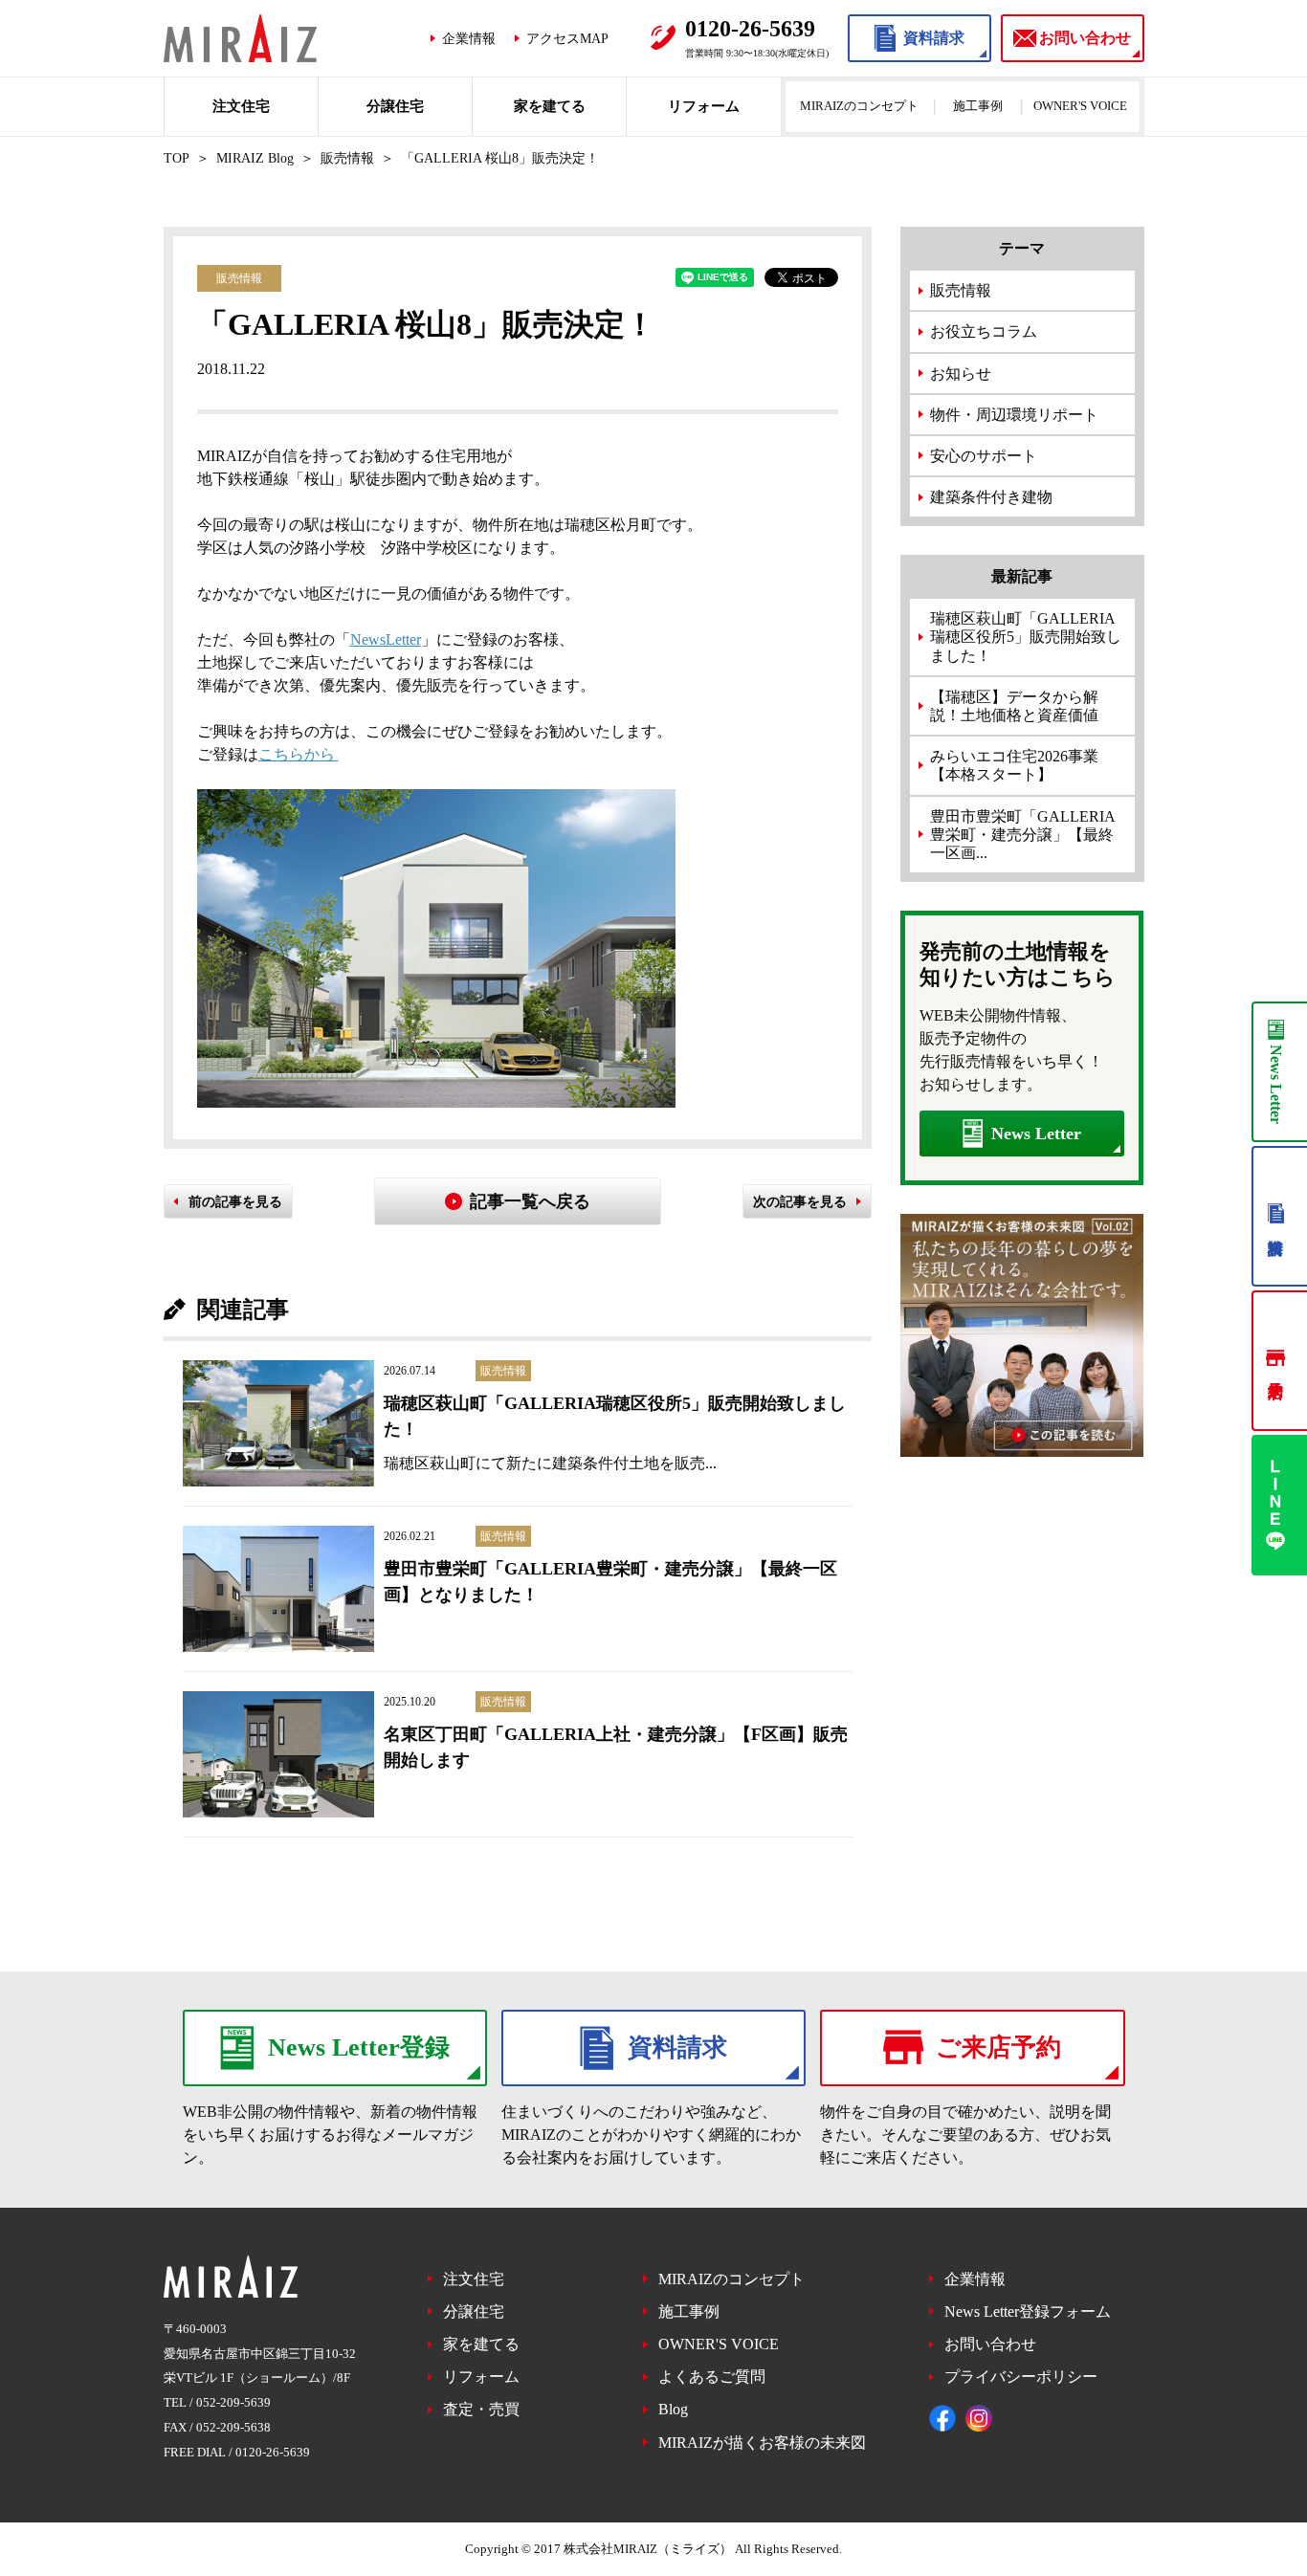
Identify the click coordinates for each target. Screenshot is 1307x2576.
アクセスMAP (567, 38)
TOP (177, 158)
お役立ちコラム (984, 331)
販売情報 (347, 158)
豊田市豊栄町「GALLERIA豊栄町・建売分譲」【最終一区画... (1023, 835)
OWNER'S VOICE (1080, 106)
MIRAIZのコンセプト (859, 106)
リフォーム (704, 106)
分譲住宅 (395, 106)
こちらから (299, 754)
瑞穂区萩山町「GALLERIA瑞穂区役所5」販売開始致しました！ (1026, 637)
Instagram (979, 2418)
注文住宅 (241, 106)
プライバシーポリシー (1021, 2377)
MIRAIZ (240, 38)
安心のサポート (984, 456)
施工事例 (978, 106)
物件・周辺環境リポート (1014, 415)
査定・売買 (481, 2409)
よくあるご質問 (712, 2377)
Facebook (942, 2418)
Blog (673, 2409)
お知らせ (961, 374)
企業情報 (469, 38)
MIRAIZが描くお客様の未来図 (762, 2443)
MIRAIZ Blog (255, 158)
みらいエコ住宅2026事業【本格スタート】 (1014, 765)
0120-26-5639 (273, 2452)
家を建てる (550, 106)
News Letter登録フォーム (1028, 2312)
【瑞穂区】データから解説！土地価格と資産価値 (1014, 706)
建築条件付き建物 (991, 497)
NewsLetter (386, 639)
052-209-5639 (233, 2402)
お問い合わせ (990, 2344)
